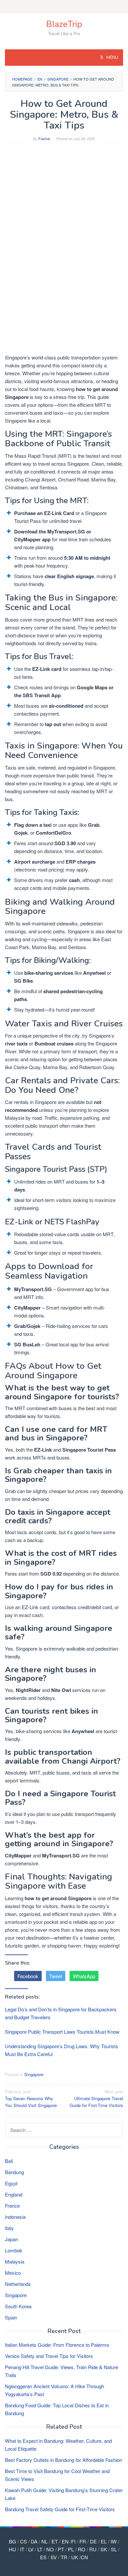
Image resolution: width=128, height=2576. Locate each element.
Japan (11, 2239)
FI (73, 2541)
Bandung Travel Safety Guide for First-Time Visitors (60, 2509)
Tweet (56, 1976)
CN (84, 2557)
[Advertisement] (64, 215)
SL (114, 2549)
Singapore (34, 2074)
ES (43, 2557)
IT (22, 2549)
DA (34, 2541)
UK (75, 2557)
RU (93, 2549)
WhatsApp (84, 1976)
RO (82, 2549)
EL (104, 2541)
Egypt (11, 2183)
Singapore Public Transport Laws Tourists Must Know (62, 2032)
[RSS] (64, 7)
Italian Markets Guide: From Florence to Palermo (57, 2345)
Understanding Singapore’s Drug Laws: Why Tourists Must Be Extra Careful (62, 2050)
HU (12, 2549)
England (14, 2194)
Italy (9, 2228)
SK (104, 2549)
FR (83, 2541)
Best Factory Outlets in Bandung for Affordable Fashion (64, 2460)
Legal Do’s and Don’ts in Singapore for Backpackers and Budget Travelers (61, 2013)
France (12, 2206)
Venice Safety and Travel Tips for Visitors (49, 2356)
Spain (11, 2317)
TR (64, 2557)
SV (54, 2557)
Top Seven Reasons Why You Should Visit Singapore (31, 2098)
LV (31, 2549)
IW (114, 2541)
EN (65, 2541)
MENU (112, 58)
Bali (9, 2161)
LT (40, 2549)
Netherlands (18, 2284)
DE (93, 2541)
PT (61, 2549)
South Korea (18, 2306)
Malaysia (15, 2261)
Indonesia (15, 2217)
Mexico (13, 2273)
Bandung (14, 2172)
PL (71, 2549)
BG (12, 2541)
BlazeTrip (64, 24)
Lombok (14, 2250)
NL (44, 2541)
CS (23, 2541)
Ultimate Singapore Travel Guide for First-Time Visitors (96, 2098)
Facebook (28, 1976)
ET (55, 2541)
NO (50, 2549)
